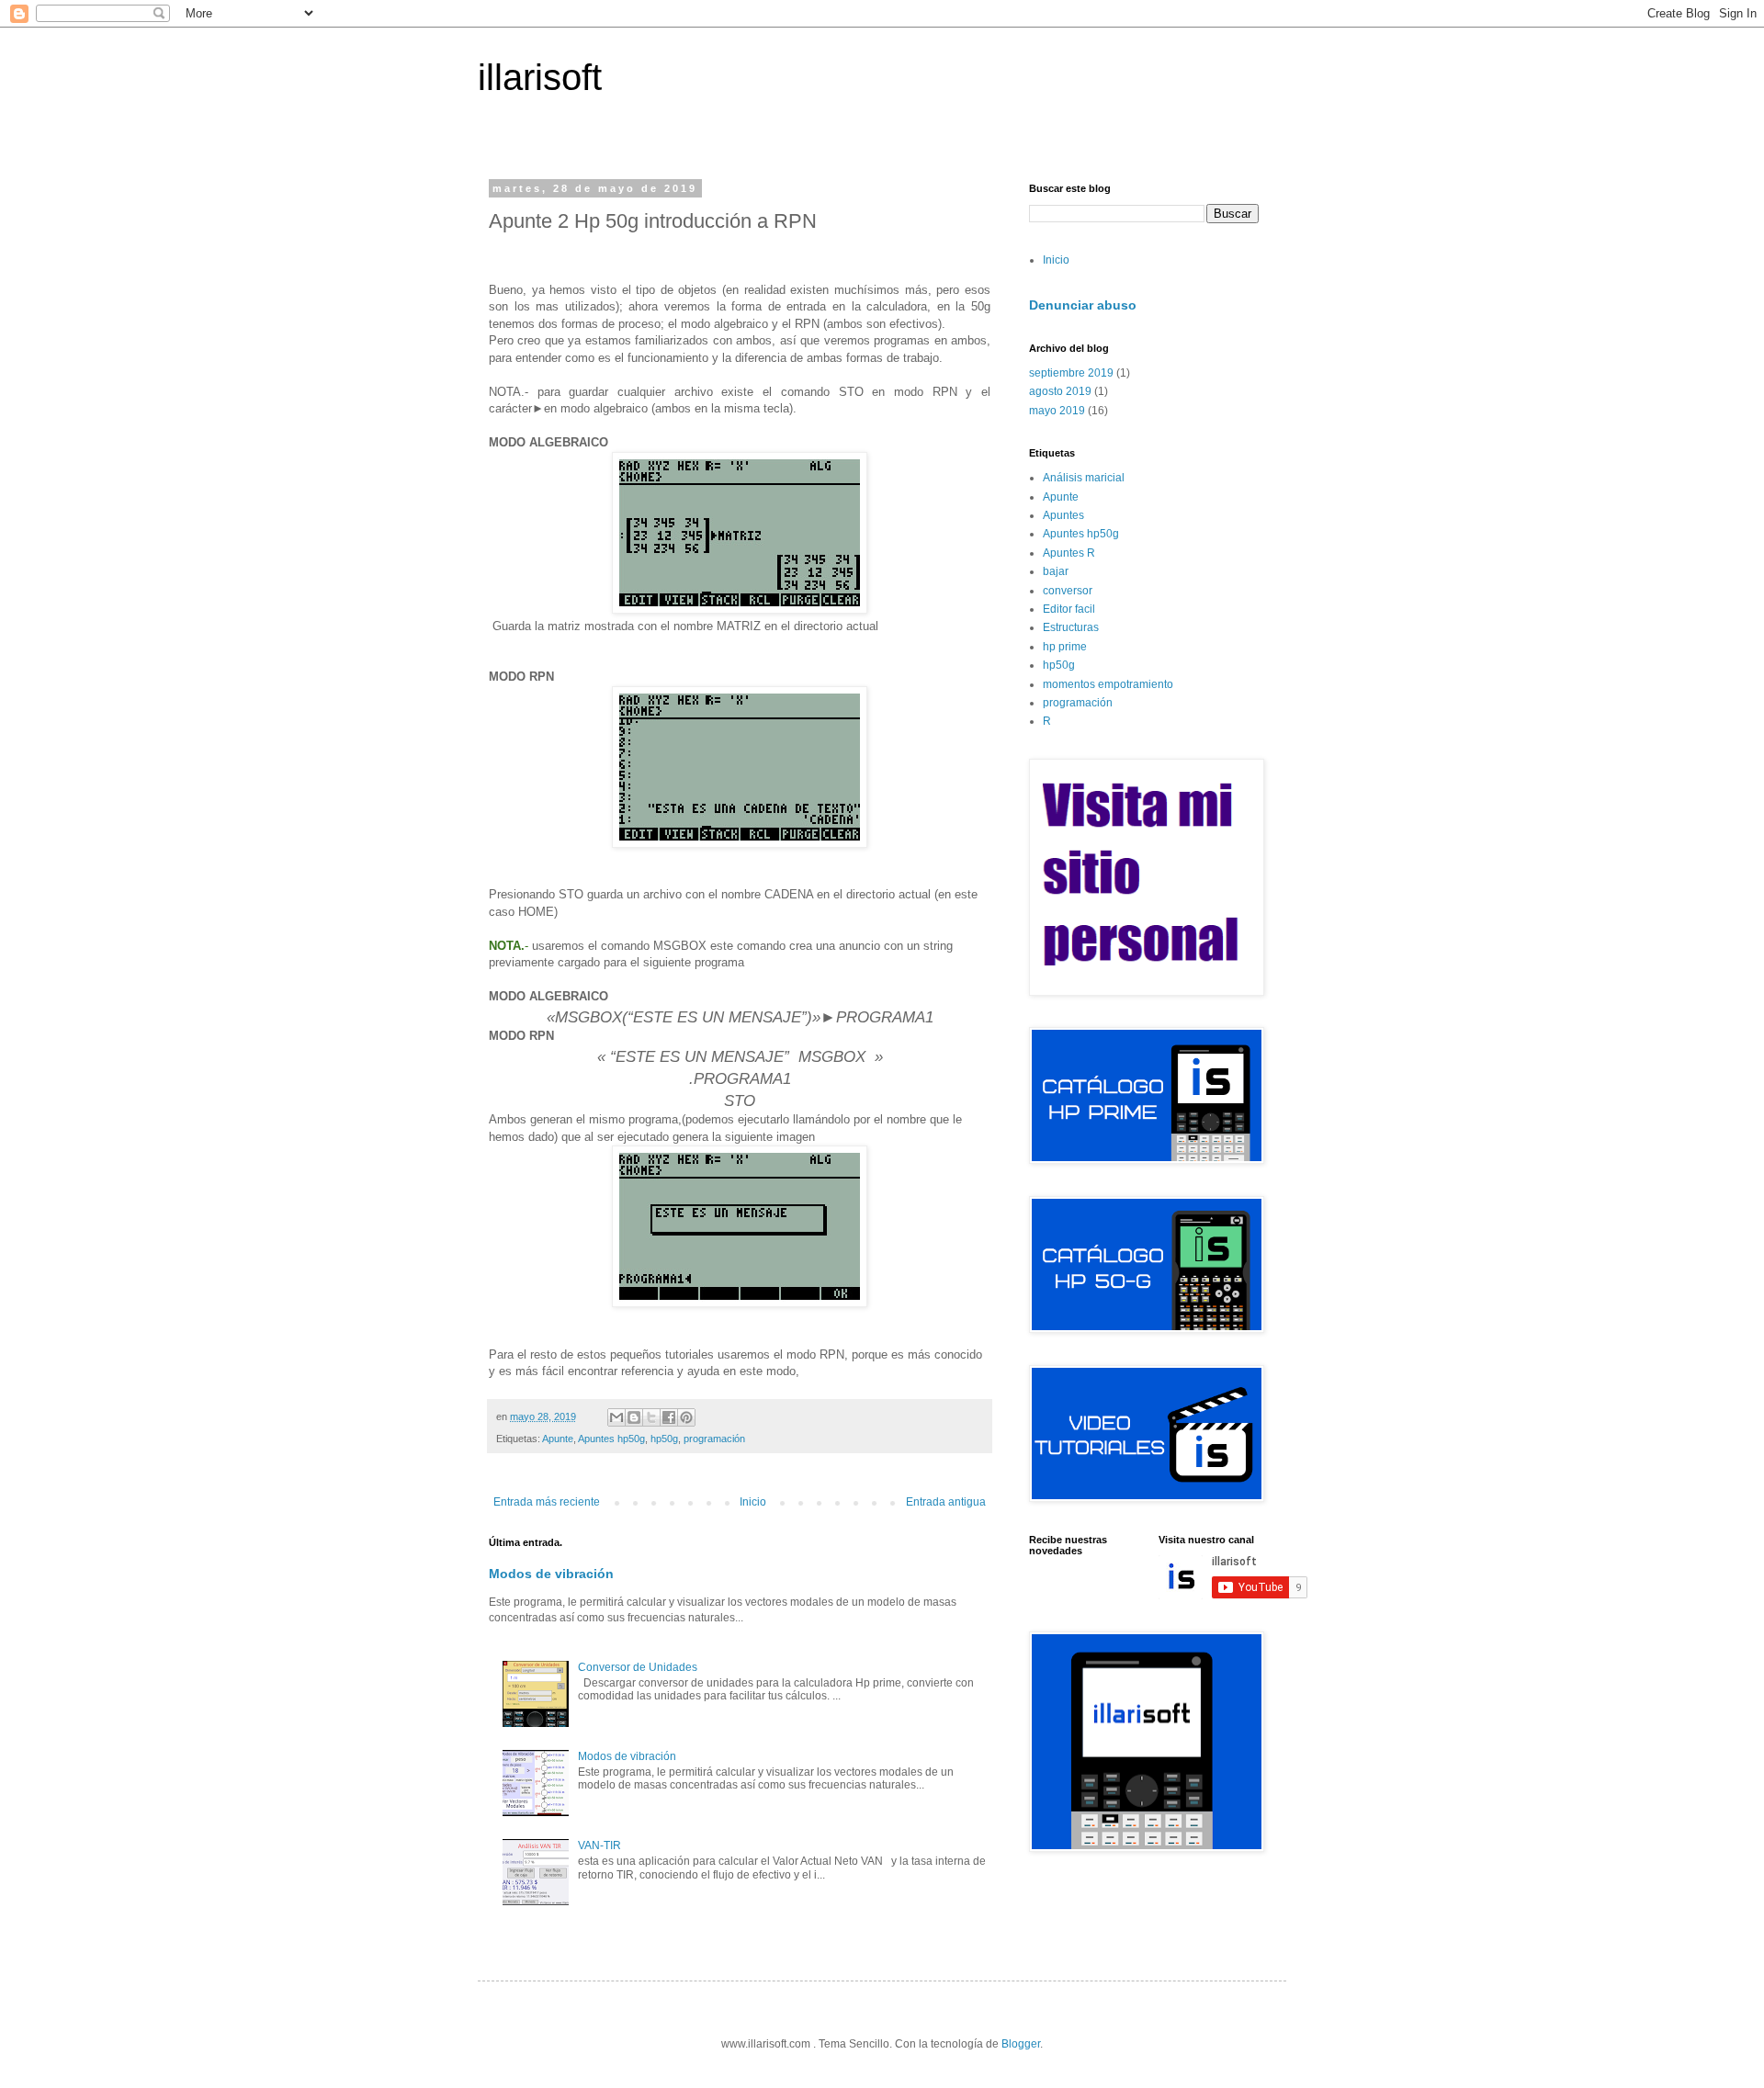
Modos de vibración (551, 1574)
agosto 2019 (1060, 391)
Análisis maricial (1084, 478)
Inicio (753, 1502)
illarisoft (540, 77)
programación (714, 1439)
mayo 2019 (1057, 411)
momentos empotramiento (1108, 684)
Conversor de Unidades (638, 1667)
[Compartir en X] (651, 1417)
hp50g (664, 1439)
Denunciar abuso (1083, 305)
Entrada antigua (946, 1502)
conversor (1068, 591)
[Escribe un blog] (634, 1417)
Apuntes (1063, 515)
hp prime (1065, 647)
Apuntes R (1069, 553)
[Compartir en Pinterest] (686, 1417)
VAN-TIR (599, 1845)
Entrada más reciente (547, 1502)
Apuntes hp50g (611, 1439)
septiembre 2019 (1071, 373)
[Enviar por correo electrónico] (616, 1417)
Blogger (1021, 2044)
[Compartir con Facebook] (669, 1417)
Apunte (558, 1439)
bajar (1056, 571)
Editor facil (1069, 609)
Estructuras (1071, 627)
